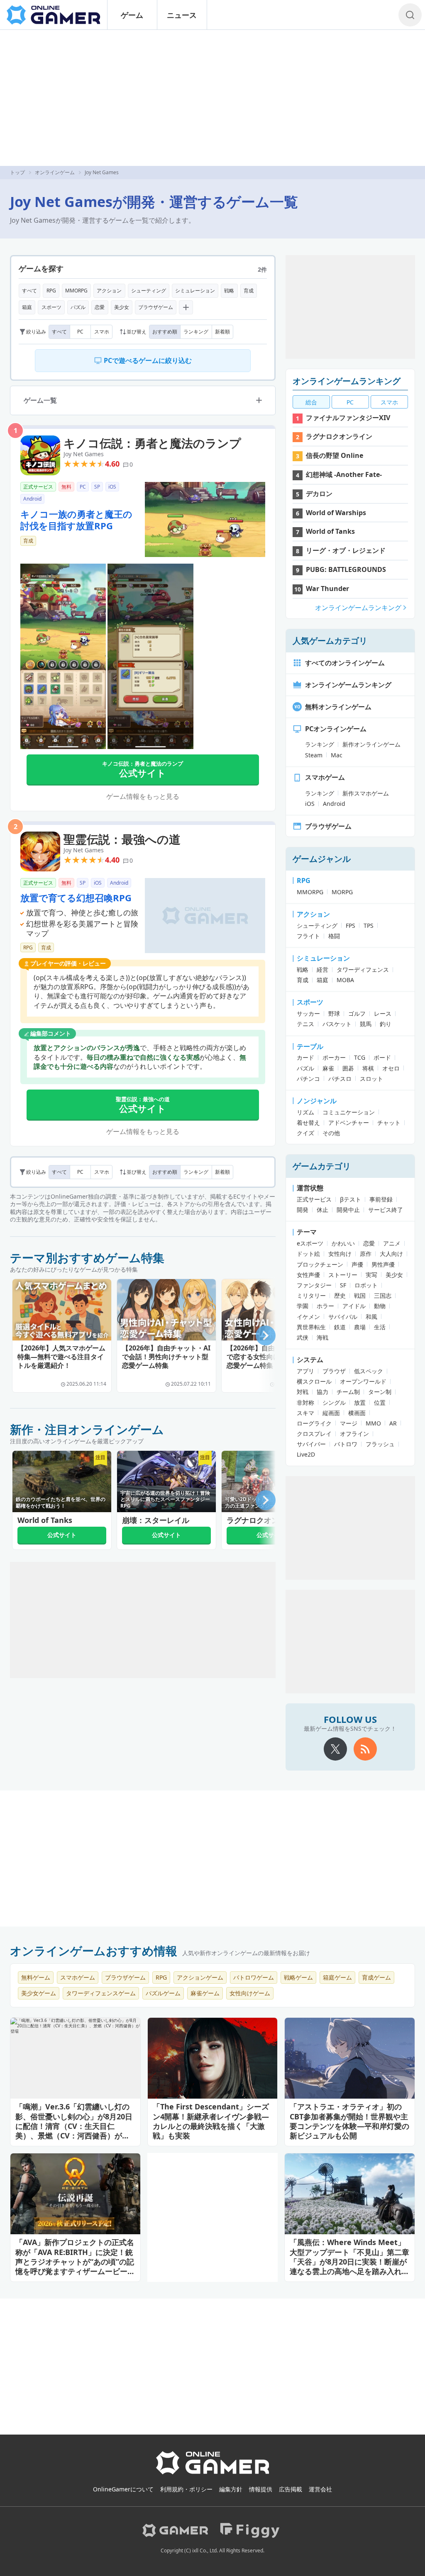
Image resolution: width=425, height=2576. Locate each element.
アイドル (354, 1306)
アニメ (392, 1243)
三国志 (383, 1295)
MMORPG (76, 291)
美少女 (122, 307)
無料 (66, 487)
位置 (380, 1402)
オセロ (391, 1068)
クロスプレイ (314, 1434)
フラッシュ (380, 1444)
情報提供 (261, 2489)
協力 (322, 1392)
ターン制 (380, 1392)
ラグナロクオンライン (339, 436)
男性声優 (383, 1264)
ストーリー (343, 1275)
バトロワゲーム (254, 1977)
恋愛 (100, 307)
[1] (205, 519)
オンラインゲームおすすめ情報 (94, 1951)
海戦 (322, 1337)
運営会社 (320, 2489)
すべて (29, 291)
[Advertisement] (212, 98)
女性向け (340, 1254)
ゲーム (132, 15)
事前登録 (381, 1199)
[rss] (365, 1749)
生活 (380, 1327)
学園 (303, 1306)
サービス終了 (386, 1210)
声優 (357, 1264)
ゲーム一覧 (40, 400)
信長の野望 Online (335, 455)
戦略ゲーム (298, 1977)
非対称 (305, 1402)
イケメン (308, 1317)
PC (80, 332)
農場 (360, 1327)
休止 (322, 1210)
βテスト (351, 1199)
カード (305, 1057)
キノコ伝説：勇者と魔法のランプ (152, 443)
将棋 (368, 1068)
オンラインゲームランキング (347, 381)
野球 (334, 1013)
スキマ (305, 1413)
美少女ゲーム (39, 1993)
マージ (349, 1423)
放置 (360, 1402)
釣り (386, 1024)
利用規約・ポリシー (186, 2489)
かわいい (343, 1243)
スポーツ (51, 307)
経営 (322, 969)
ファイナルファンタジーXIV (348, 418)
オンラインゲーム (55, 172)
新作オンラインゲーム (371, 744)
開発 (303, 1210)
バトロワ (346, 1444)
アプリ (305, 1371)
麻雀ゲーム (205, 1993)
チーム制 (348, 1392)
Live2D (306, 1454)
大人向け (391, 1254)
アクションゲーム (200, 1977)
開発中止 (348, 1210)
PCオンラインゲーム (336, 729)
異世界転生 (311, 1327)
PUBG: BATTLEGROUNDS (346, 569)
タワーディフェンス (363, 969)
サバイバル (343, 1317)
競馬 (366, 1024)
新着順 (222, 332)
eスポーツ (310, 1243)
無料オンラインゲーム (338, 707)
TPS (369, 926)
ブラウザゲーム (156, 307)
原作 (366, 1254)
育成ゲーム (376, 1977)
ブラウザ (334, 1371)
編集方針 (231, 2489)
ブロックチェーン (320, 1264)
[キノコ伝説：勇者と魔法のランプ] (40, 438)
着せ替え (308, 1123)
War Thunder (327, 589)
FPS (351, 926)
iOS (112, 487)
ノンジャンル (317, 1101)
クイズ (305, 1133)
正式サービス (38, 487)
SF (343, 1285)
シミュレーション (195, 291)
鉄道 (340, 1327)
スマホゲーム (325, 777)
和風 (371, 1317)
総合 (311, 402)
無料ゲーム (36, 1977)
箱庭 (27, 307)
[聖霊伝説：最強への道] (40, 834)
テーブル (310, 1046)
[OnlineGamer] (213, 2473)
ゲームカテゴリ (322, 1166)
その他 (331, 1133)
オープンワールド (363, 1381)
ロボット (366, 1285)
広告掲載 (291, 2489)
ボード (382, 1057)
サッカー (308, 1013)
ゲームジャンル (322, 859)
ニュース (182, 15)
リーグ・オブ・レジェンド (346, 550)
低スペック (369, 1371)
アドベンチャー (349, 1123)
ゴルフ (357, 1013)
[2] (205, 916)
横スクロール (314, 1381)
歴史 (340, 1295)
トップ (17, 172)
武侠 (303, 1337)
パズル (78, 307)
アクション (109, 291)
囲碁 (348, 1068)
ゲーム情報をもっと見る (143, 796)
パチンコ (308, 1079)
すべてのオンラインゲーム (345, 663)
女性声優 (308, 1275)
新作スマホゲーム (366, 793)
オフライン (354, 1434)
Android (32, 499)
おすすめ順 (165, 332)
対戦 (303, 1392)
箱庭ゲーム (337, 1977)
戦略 (229, 291)
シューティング (149, 291)
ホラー (325, 1306)
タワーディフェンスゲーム (101, 1993)
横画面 (357, 1413)
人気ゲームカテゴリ (330, 641)
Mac (337, 755)
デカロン (319, 494)
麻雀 (328, 1068)
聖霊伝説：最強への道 (122, 839)
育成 (249, 291)
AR (393, 1423)
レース (383, 1013)
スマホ (102, 332)
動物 (380, 1306)
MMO (373, 1423)
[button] (266, 1335)
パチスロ (340, 1079)
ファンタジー (314, 1285)
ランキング (196, 332)
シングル (334, 1402)
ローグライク (314, 1423)
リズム (305, 1112)
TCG (360, 1057)
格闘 (334, 936)
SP (97, 487)
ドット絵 (308, 1254)
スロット (371, 1079)
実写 (371, 1275)
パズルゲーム (163, 1993)
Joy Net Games (84, 454)
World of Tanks (330, 531)
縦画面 (331, 1413)
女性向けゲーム (250, 1993)
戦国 (360, 1295)
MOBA (345, 980)
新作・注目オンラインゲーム (87, 1429)
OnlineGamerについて (123, 2489)
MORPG (342, 892)
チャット (389, 1123)
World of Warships (336, 513)
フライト (308, 936)
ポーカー (334, 1057)
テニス (305, 1024)
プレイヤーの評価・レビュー (68, 963)
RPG (51, 291)
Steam (314, 755)
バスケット (337, 1024)
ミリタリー (311, 1295)
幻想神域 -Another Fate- (344, 474)
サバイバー (311, 1444)
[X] (335, 1749)
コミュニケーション (349, 1112)
